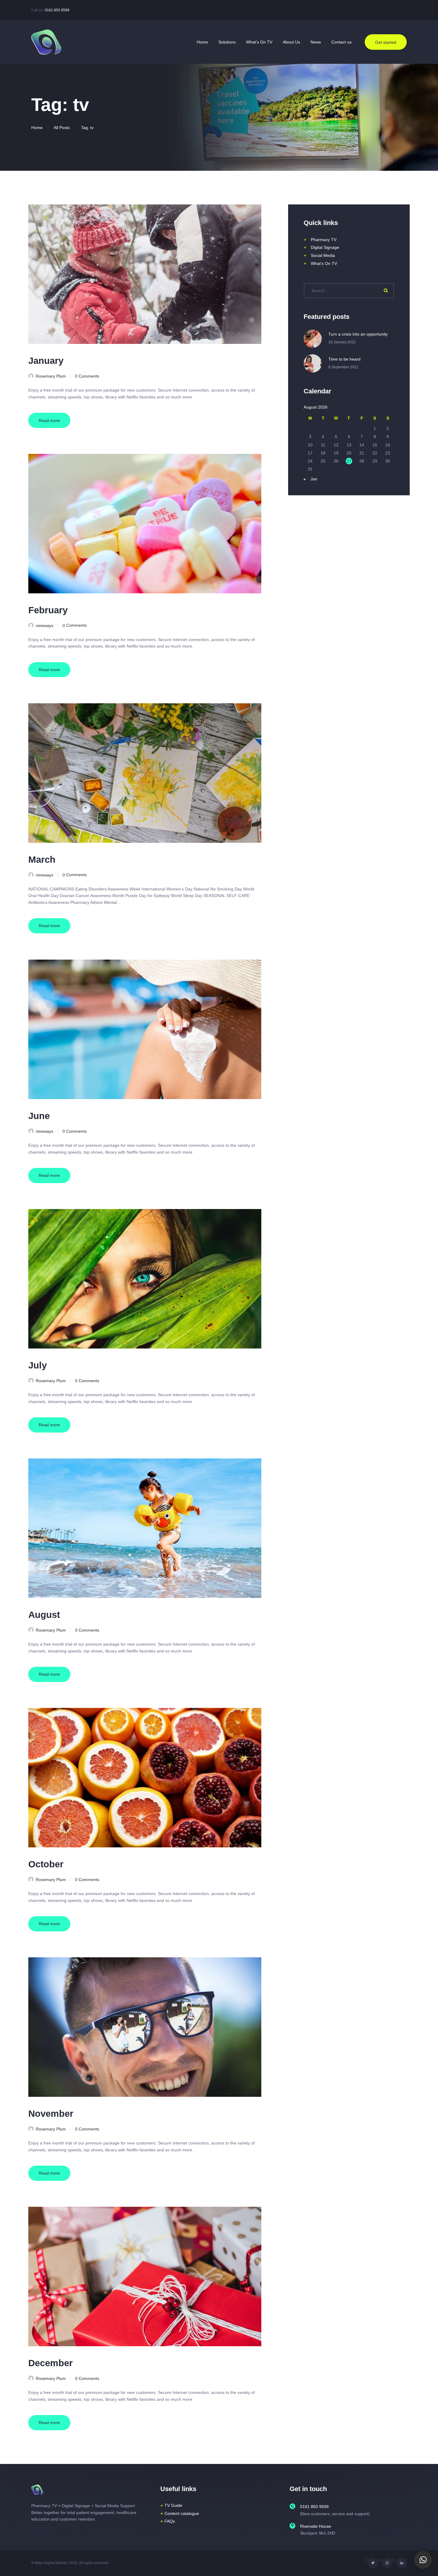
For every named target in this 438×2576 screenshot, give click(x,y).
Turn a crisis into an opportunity (358, 334)
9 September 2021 (343, 367)
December (51, 2363)
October (46, 1864)
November (51, 2114)
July (38, 1365)
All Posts (62, 128)
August (44, 1615)
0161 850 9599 (57, 10)
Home (37, 128)
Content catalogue (182, 2513)
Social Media (323, 255)
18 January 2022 (342, 342)
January (46, 361)
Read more (49, 420)
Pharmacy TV (324, 240)
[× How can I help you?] (423, 2560)
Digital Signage (325, 247)
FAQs (170, 2521)
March (42, 860)
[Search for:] (349, 291)
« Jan (312, 479)
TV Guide (173, 2505)
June (39, 1116)
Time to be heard (344, 359)
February (48, 610)
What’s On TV (324, 263)
